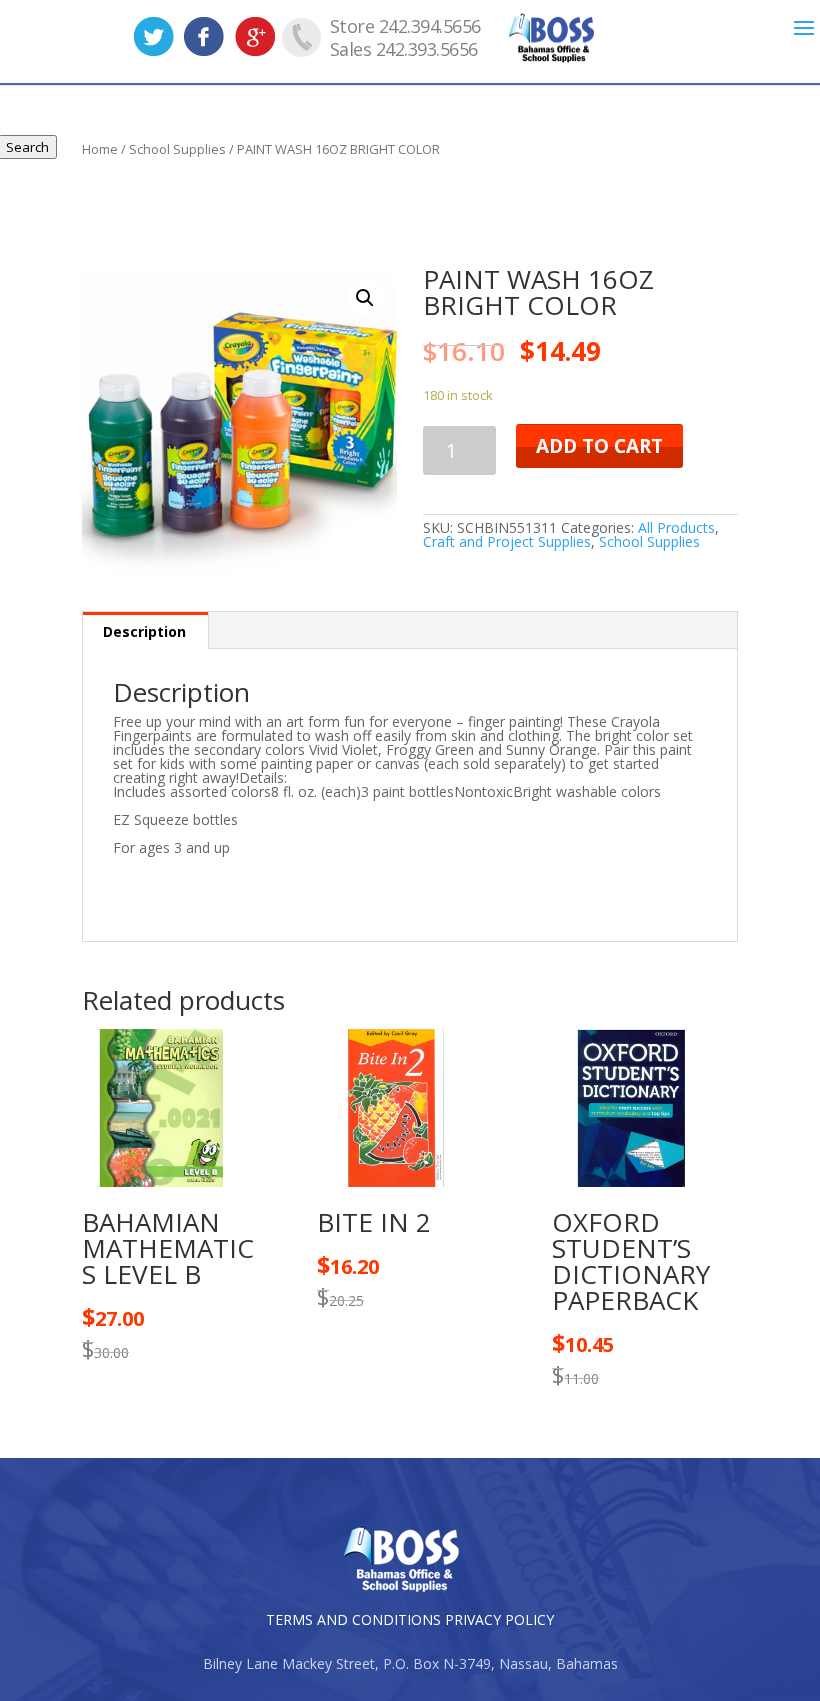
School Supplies (649, 541)
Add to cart (599, 446)
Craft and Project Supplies (507, 541)
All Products (676, 527)
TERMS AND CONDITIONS (353, 1619)
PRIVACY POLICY (499, 1619)
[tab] (145, 630)
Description (144, 631)
